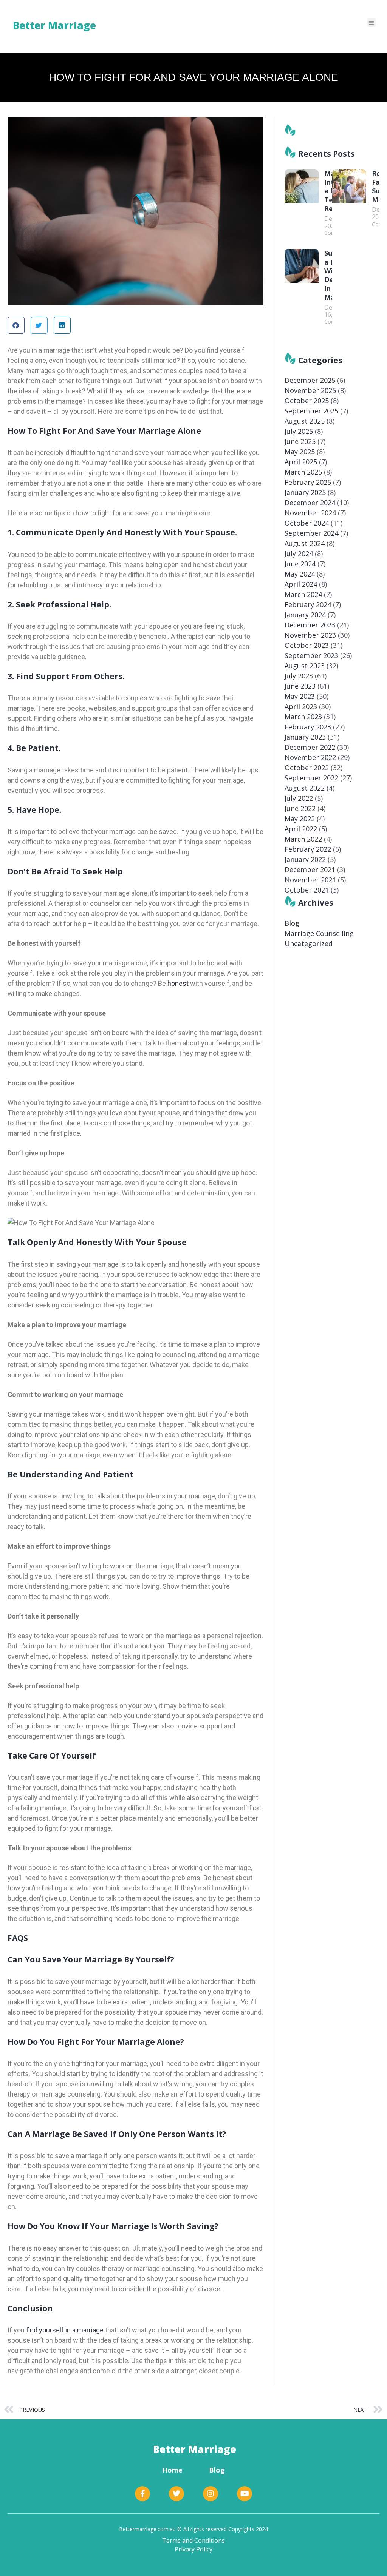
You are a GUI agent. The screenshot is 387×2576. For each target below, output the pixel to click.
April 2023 (301, 706)
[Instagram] (211, 2494)
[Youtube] (245, 2494)
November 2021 (310, 880)
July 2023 (299, 676)
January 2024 (305, 615)
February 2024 (308, 604)
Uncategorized (309, 943)
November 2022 (310, 757)
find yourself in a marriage (64, 2330)
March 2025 (303, 472)
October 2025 (307, 401)
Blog (292, 923)
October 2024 (307, 523)
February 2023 (308, 727)
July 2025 (299, 431)
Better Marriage (195, 2449)
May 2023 (300, 696)
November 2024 (310, 513)
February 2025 (308, 482)
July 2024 (299, 553)
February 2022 (308, 849)
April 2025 (301, 462)
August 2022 (305, 788)
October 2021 (307, 890)
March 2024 (303, 594)
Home (172, 2470)
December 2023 (310, 625)
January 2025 (305, 492)
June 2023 (300, 686)
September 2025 (311, 411)
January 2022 (305, 859)
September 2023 (311, 655)
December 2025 (310, 380)
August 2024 (305, 543)
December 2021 (310, 869)
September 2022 (311, 778)
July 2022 (299, 798)
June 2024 (300, 564)
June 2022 (300, 808)
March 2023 (303, 717)
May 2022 (300, 819)
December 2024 (310, 503)
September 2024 (311, 533)
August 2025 (305, 421)
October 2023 (307, 645)
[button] (372, 22)
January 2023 (305, 737)
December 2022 (310, 747)
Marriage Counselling (319, 933)
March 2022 (303, 839)
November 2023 (310, 635)
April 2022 (301, 829)
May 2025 (300, 452)
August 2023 (305, 666)
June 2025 (300, 441)
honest (177, 983)
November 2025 (310, 390)
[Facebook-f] (142, 2494)
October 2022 (307, 768)
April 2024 (301, 584)
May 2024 (300, 574)
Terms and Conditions (193, 2541)
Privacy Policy (193, 2549)
